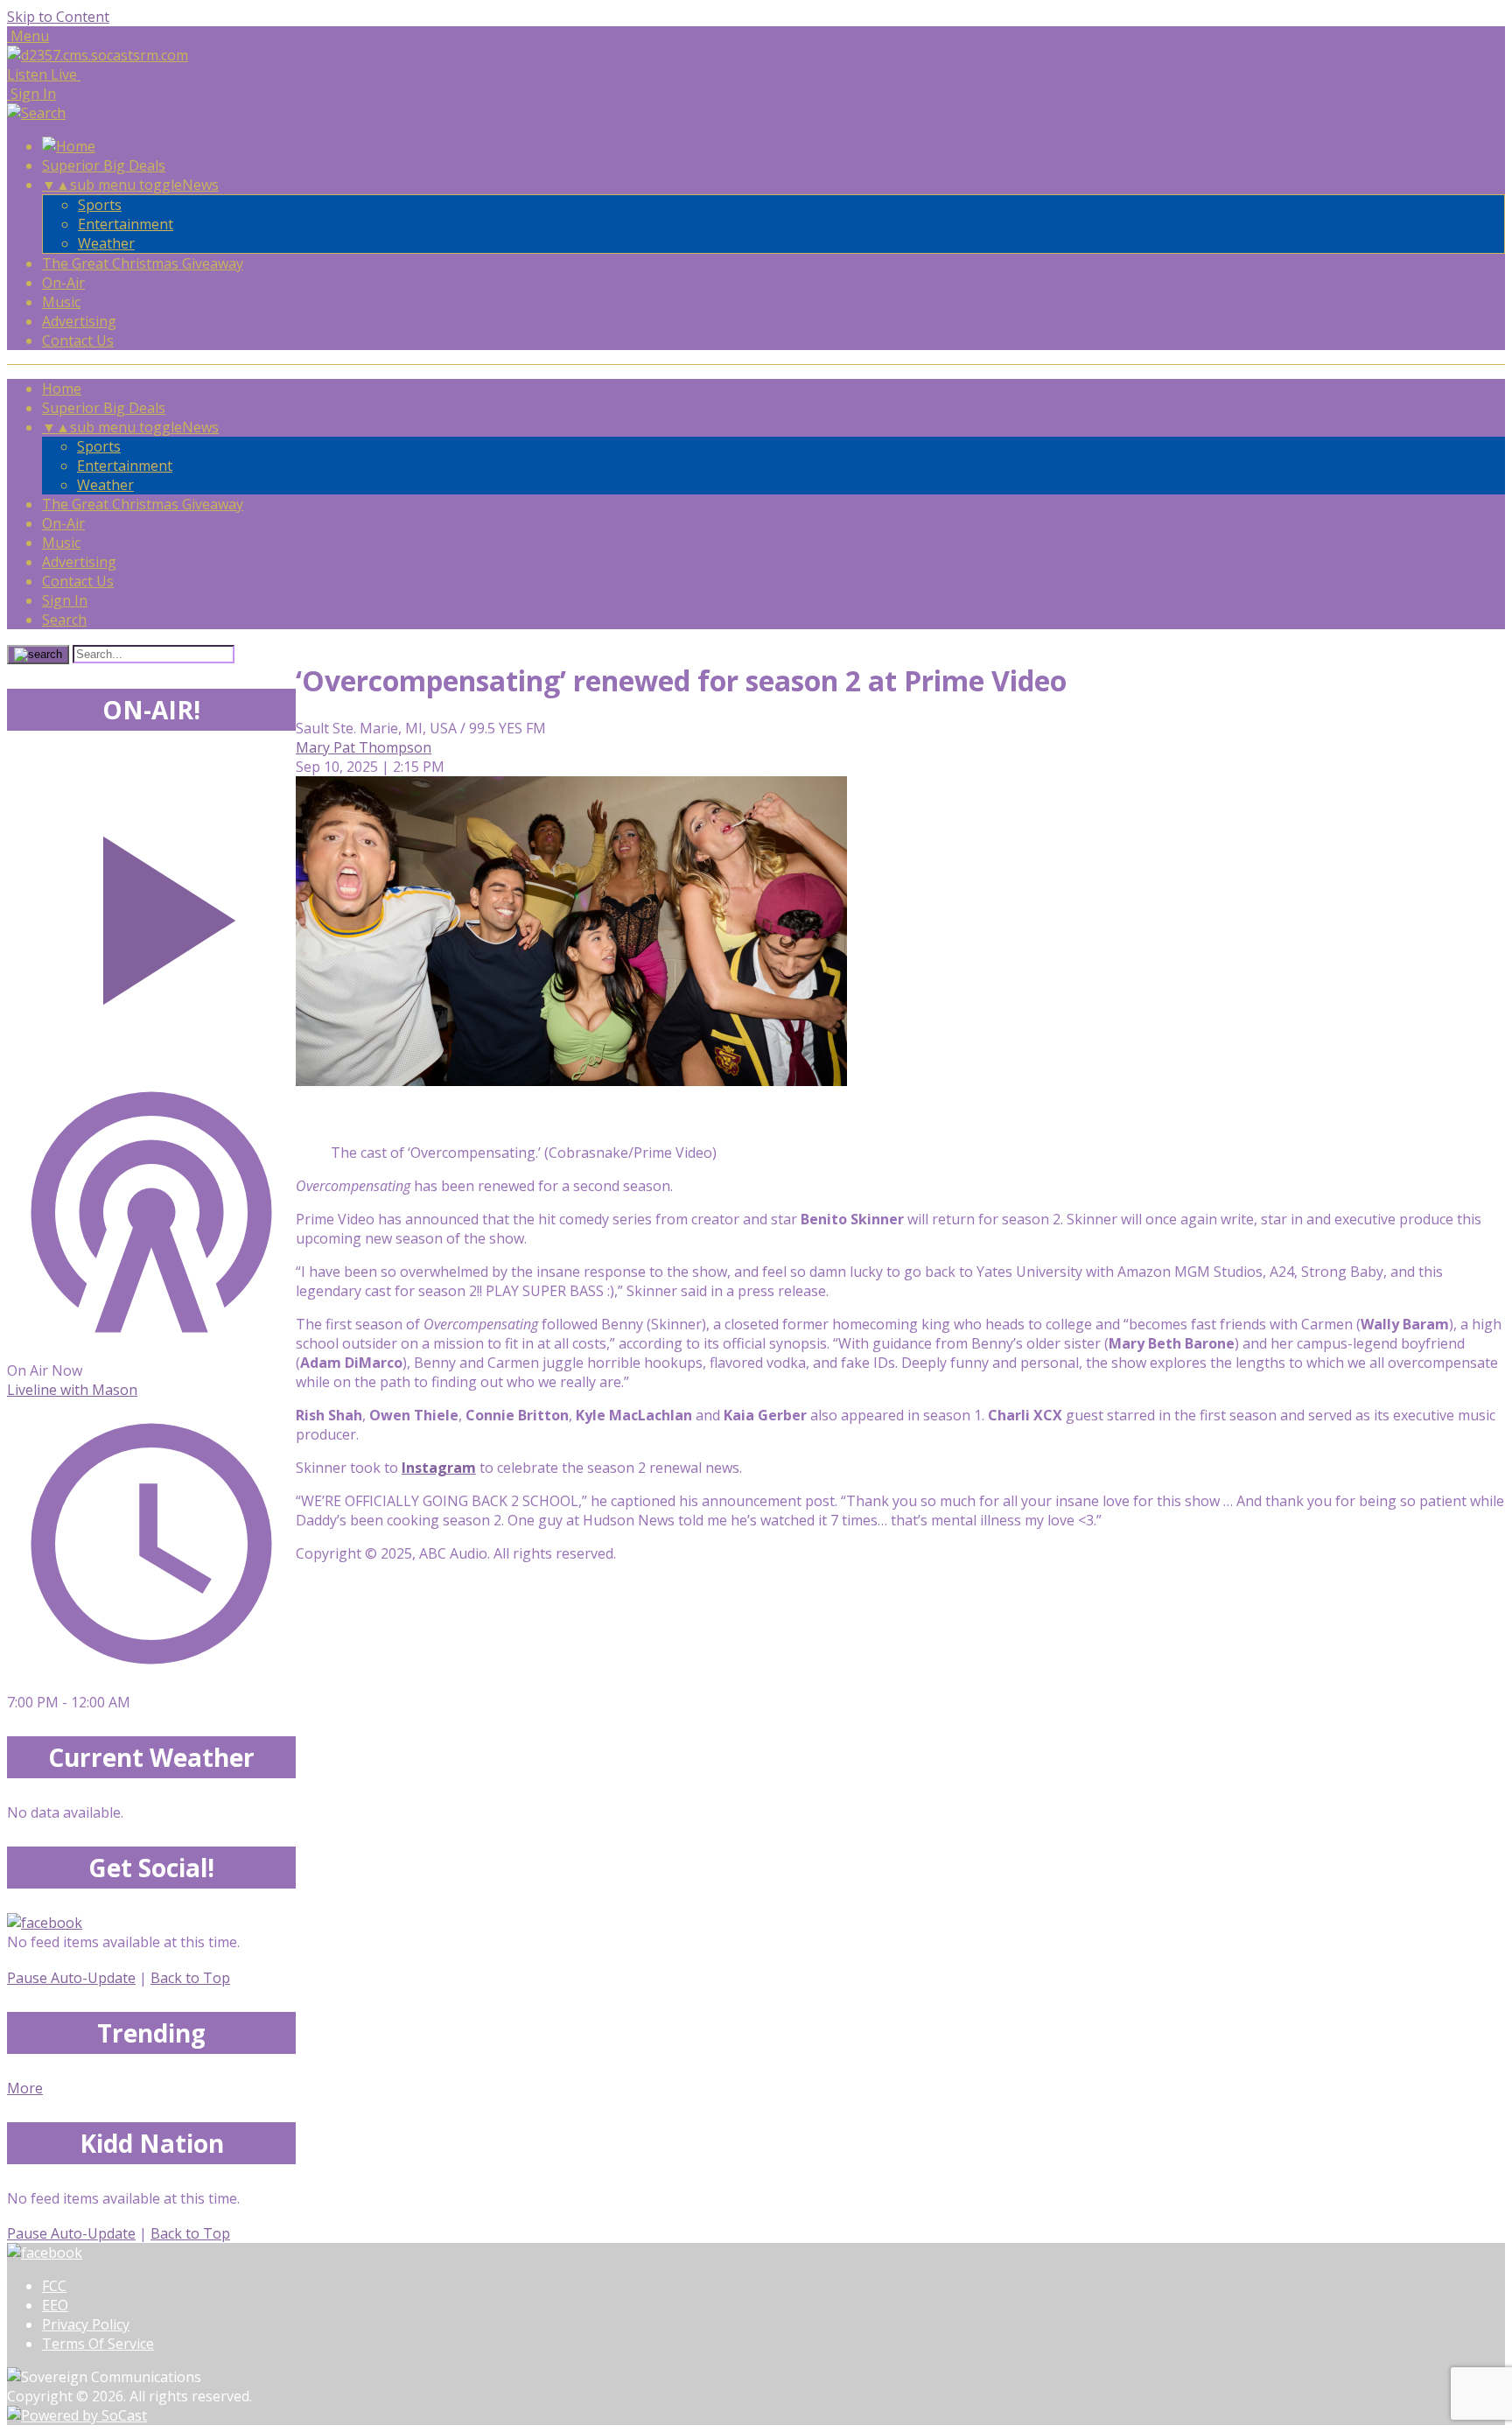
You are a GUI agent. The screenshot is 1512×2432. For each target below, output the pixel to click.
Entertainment (126, 224)
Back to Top (190, 1978)
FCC (54, 2286)
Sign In (65, 600)
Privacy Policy (86, 2324)
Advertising (79, 321)
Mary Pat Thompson (364, 747)
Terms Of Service (98, 2344)
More (25, 2088)
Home (62, 389)
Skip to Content (58, 17)
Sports (100, 205)
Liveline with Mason (72, 1390)
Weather (106, 243)
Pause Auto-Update (71, 1978)
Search (64, 620)
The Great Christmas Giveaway (143, 263)
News (200, 185)
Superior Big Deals (104, 165)
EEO (55, 2305)
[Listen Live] (151, 911)
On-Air (63, 283)
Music (61, 302)
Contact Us (78, 340)
